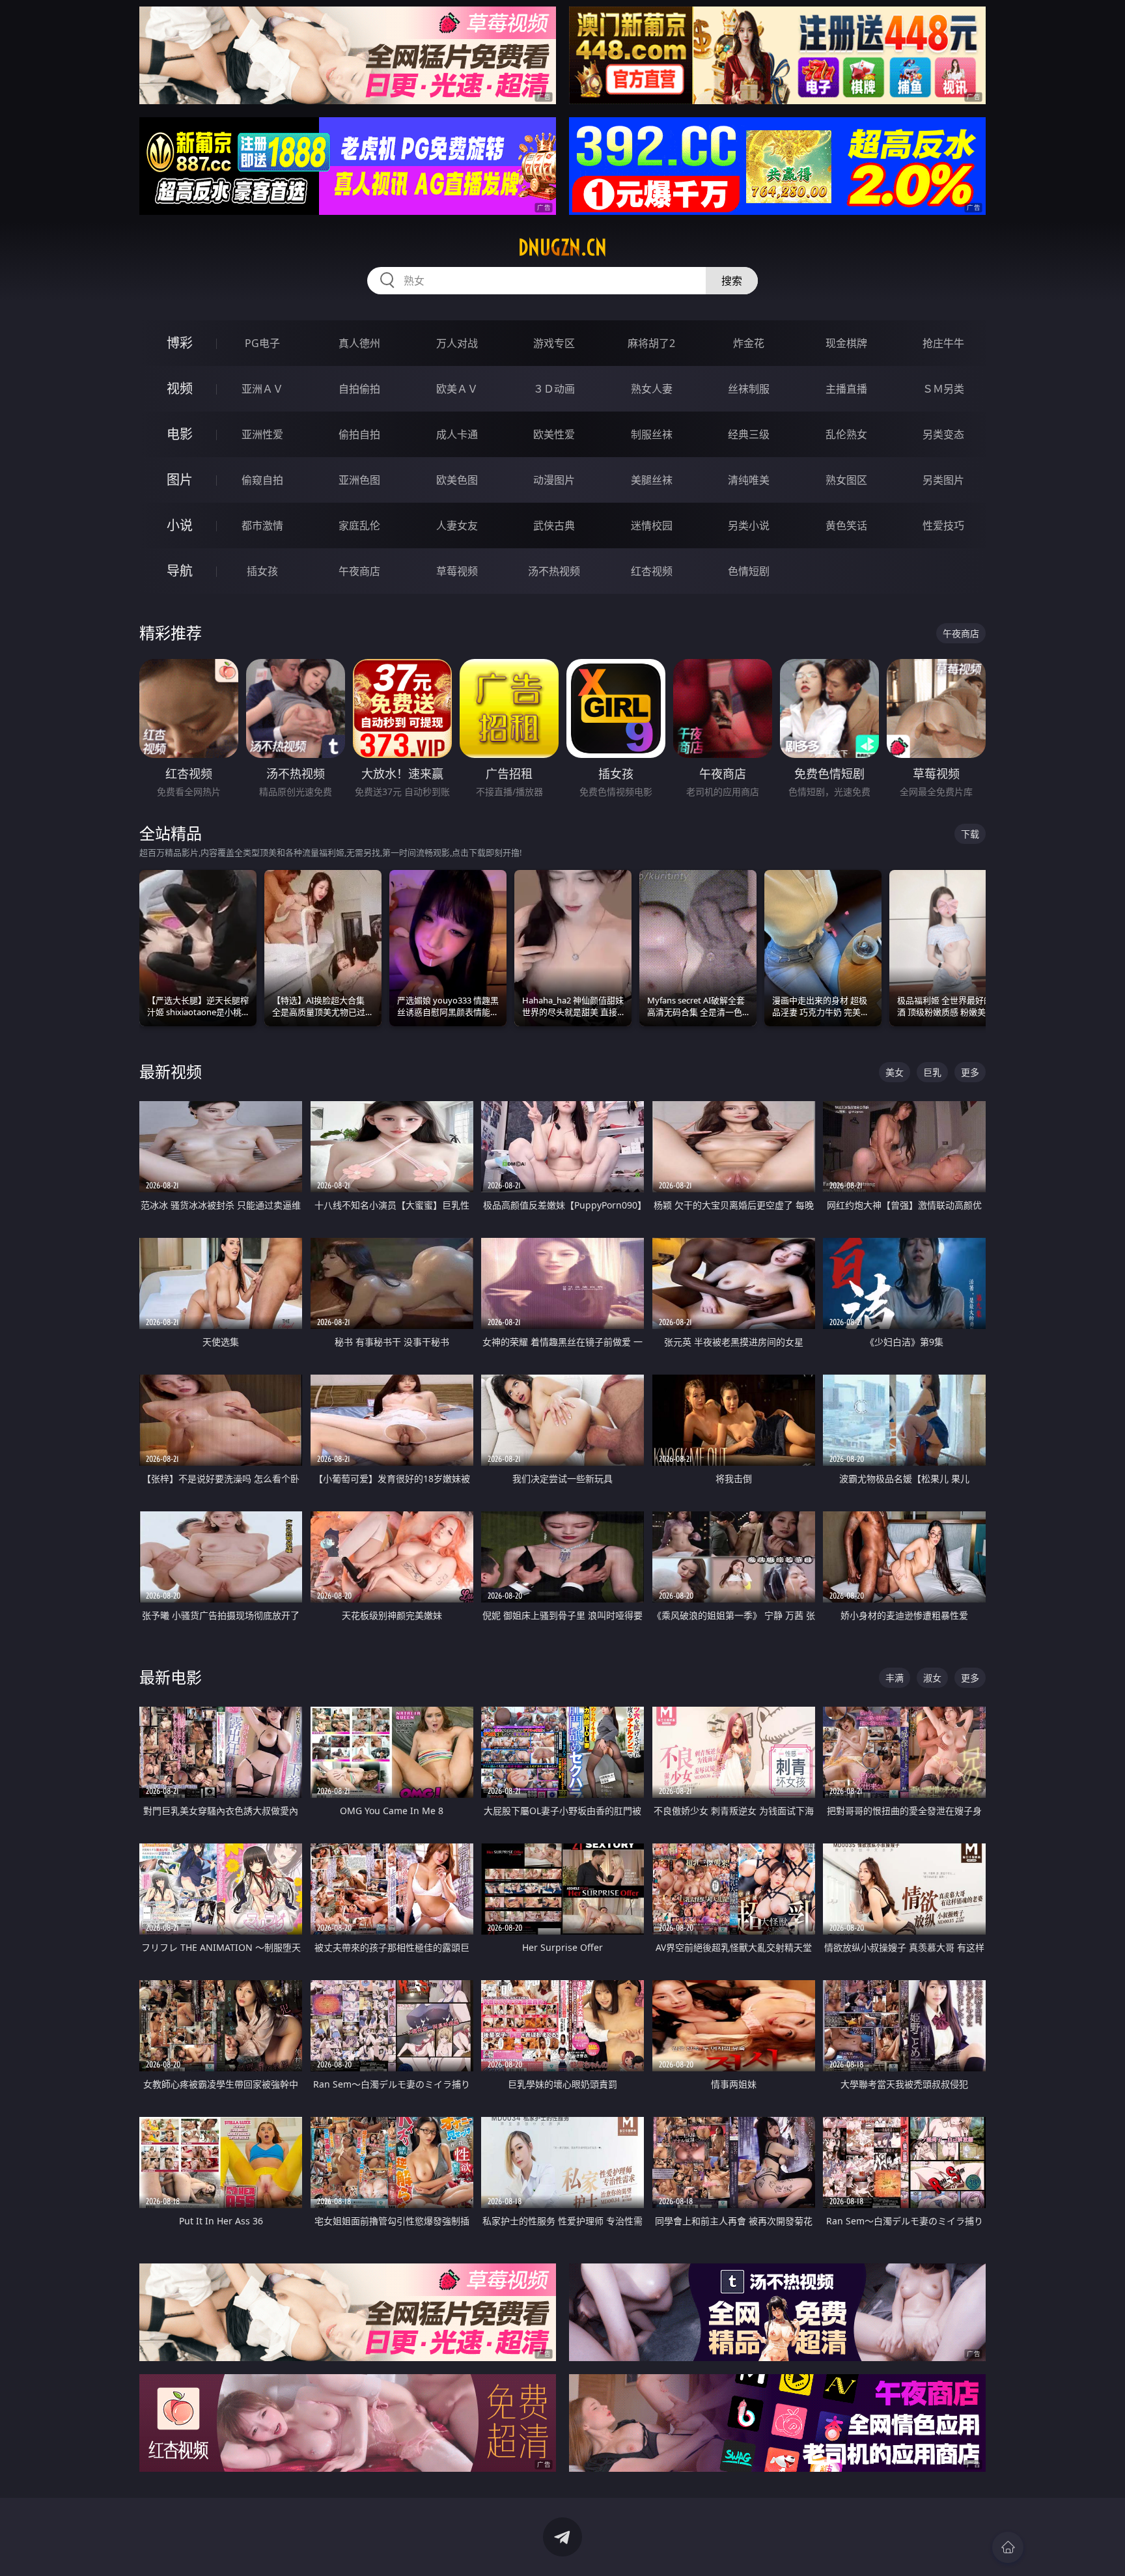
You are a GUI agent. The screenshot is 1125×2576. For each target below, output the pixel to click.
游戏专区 (554, 343)
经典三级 (749, 434)
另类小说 (749, 525)
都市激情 (262, 525)
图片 (180, 480)
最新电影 (171, 1677)
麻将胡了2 (651, 343)
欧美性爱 (554, 434)
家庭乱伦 (359, 525)
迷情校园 (652, 525)
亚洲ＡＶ (262, 389)
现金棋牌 (846, 343)
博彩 (180, 343)
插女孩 (262, 571)
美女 (895, 1072)
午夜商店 (359, 571)
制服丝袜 (652, 434)
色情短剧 (749, 571)
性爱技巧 (943, 525)
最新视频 (171, 1071)
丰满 (895, 1678)
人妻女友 (457, 525)
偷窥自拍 (262, 480)
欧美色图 (457, 480)
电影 (180, 434)
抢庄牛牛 (943, 343)
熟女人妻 (652, 389)
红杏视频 (652, 571)
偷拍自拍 (359, 434)
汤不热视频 (554, 571)
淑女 (932, 1678)
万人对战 (457, 343)
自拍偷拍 (359, 389)
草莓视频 (457, 571)
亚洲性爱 (262, 434)
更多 (970, 1072)
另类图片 (943, 480)
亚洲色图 (359, 480)
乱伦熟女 (846, 434)
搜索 (732, 281)
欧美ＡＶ (457, 389)
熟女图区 (846, 480)
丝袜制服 (749, 389)
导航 (180, 571)
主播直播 (846, 389)
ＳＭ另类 (943, 389)
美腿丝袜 (652, 480)
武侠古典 (554, 525)
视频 (180, 388)
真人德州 (359, 343)
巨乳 (932, 1072)
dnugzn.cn (562, 247)
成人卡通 (457, 434)
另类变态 (943, 434)
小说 (180, 525)
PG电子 (262, 343)
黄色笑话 (846, 525)
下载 (970, 834)
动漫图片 (554, 480)
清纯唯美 (749, 480)
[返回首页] (1008, 2547)
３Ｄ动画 (554, 389)
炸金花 (749, 343)
